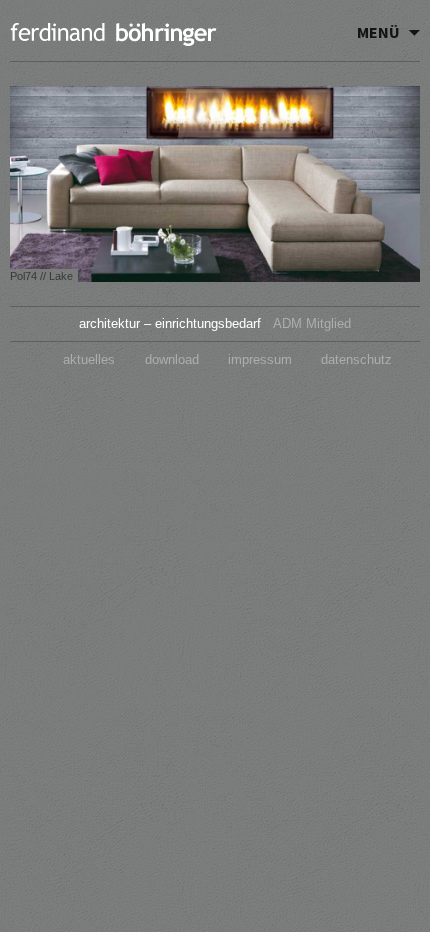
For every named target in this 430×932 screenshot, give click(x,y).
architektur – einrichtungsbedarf (170, 324)
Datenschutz (356, 360)
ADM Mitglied (312, 324)
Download (172, 360)
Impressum (260, 360)
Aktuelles (89, 360)
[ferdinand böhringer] (115, 37)
